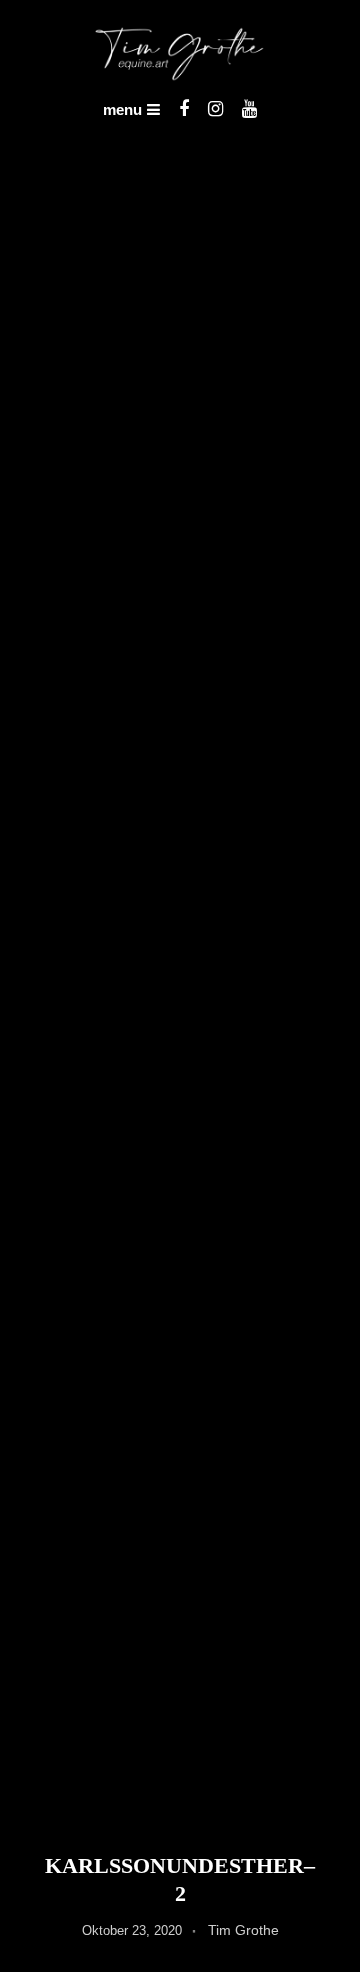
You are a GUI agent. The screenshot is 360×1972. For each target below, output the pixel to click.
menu (122, 109)
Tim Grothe (243, 1930)
